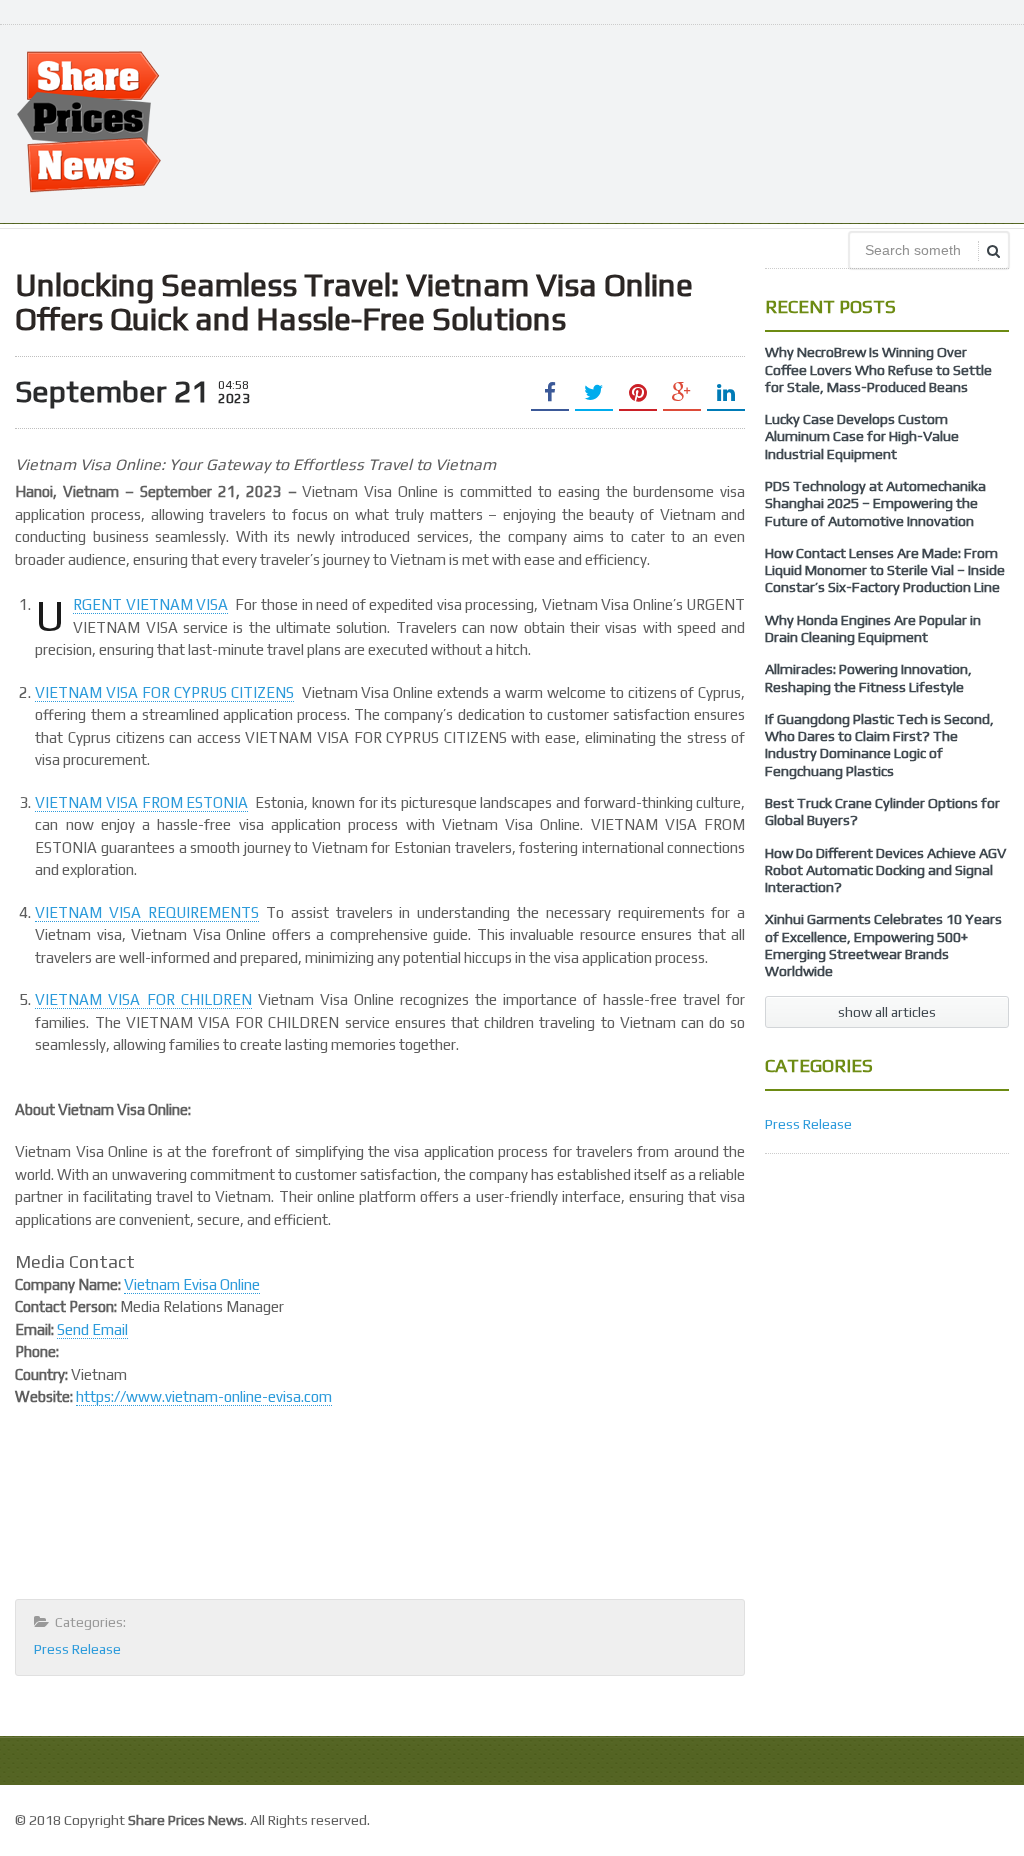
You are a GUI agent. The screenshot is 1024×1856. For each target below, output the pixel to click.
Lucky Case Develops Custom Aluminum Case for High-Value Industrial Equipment (862, 436)
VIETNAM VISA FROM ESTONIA (141, 802)
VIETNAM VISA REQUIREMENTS (147, 912)
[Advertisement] (645, 122)
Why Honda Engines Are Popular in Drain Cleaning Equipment (873, 628)
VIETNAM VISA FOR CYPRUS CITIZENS (164, 692)
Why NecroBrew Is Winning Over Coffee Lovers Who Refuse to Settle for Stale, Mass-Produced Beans (878, 369)
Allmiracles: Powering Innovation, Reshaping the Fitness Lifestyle (868, 677)
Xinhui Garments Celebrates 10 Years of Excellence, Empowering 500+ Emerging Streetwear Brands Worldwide (883, 945)
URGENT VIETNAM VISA (150, 605)
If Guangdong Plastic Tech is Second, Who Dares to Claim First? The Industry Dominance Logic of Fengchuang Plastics (879, 745)
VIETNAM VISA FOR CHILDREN (143, 999)
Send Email (92, 1329)
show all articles (887, 1012)
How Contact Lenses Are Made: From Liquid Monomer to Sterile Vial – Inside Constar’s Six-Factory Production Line (885, 570)
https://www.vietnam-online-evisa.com (204, 1396)
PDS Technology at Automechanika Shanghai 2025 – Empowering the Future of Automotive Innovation (875, 503)
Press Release (77, 1649)
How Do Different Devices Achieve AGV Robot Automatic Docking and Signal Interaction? (885, 870)
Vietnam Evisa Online (192, 1284)
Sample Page (963, 1817)
